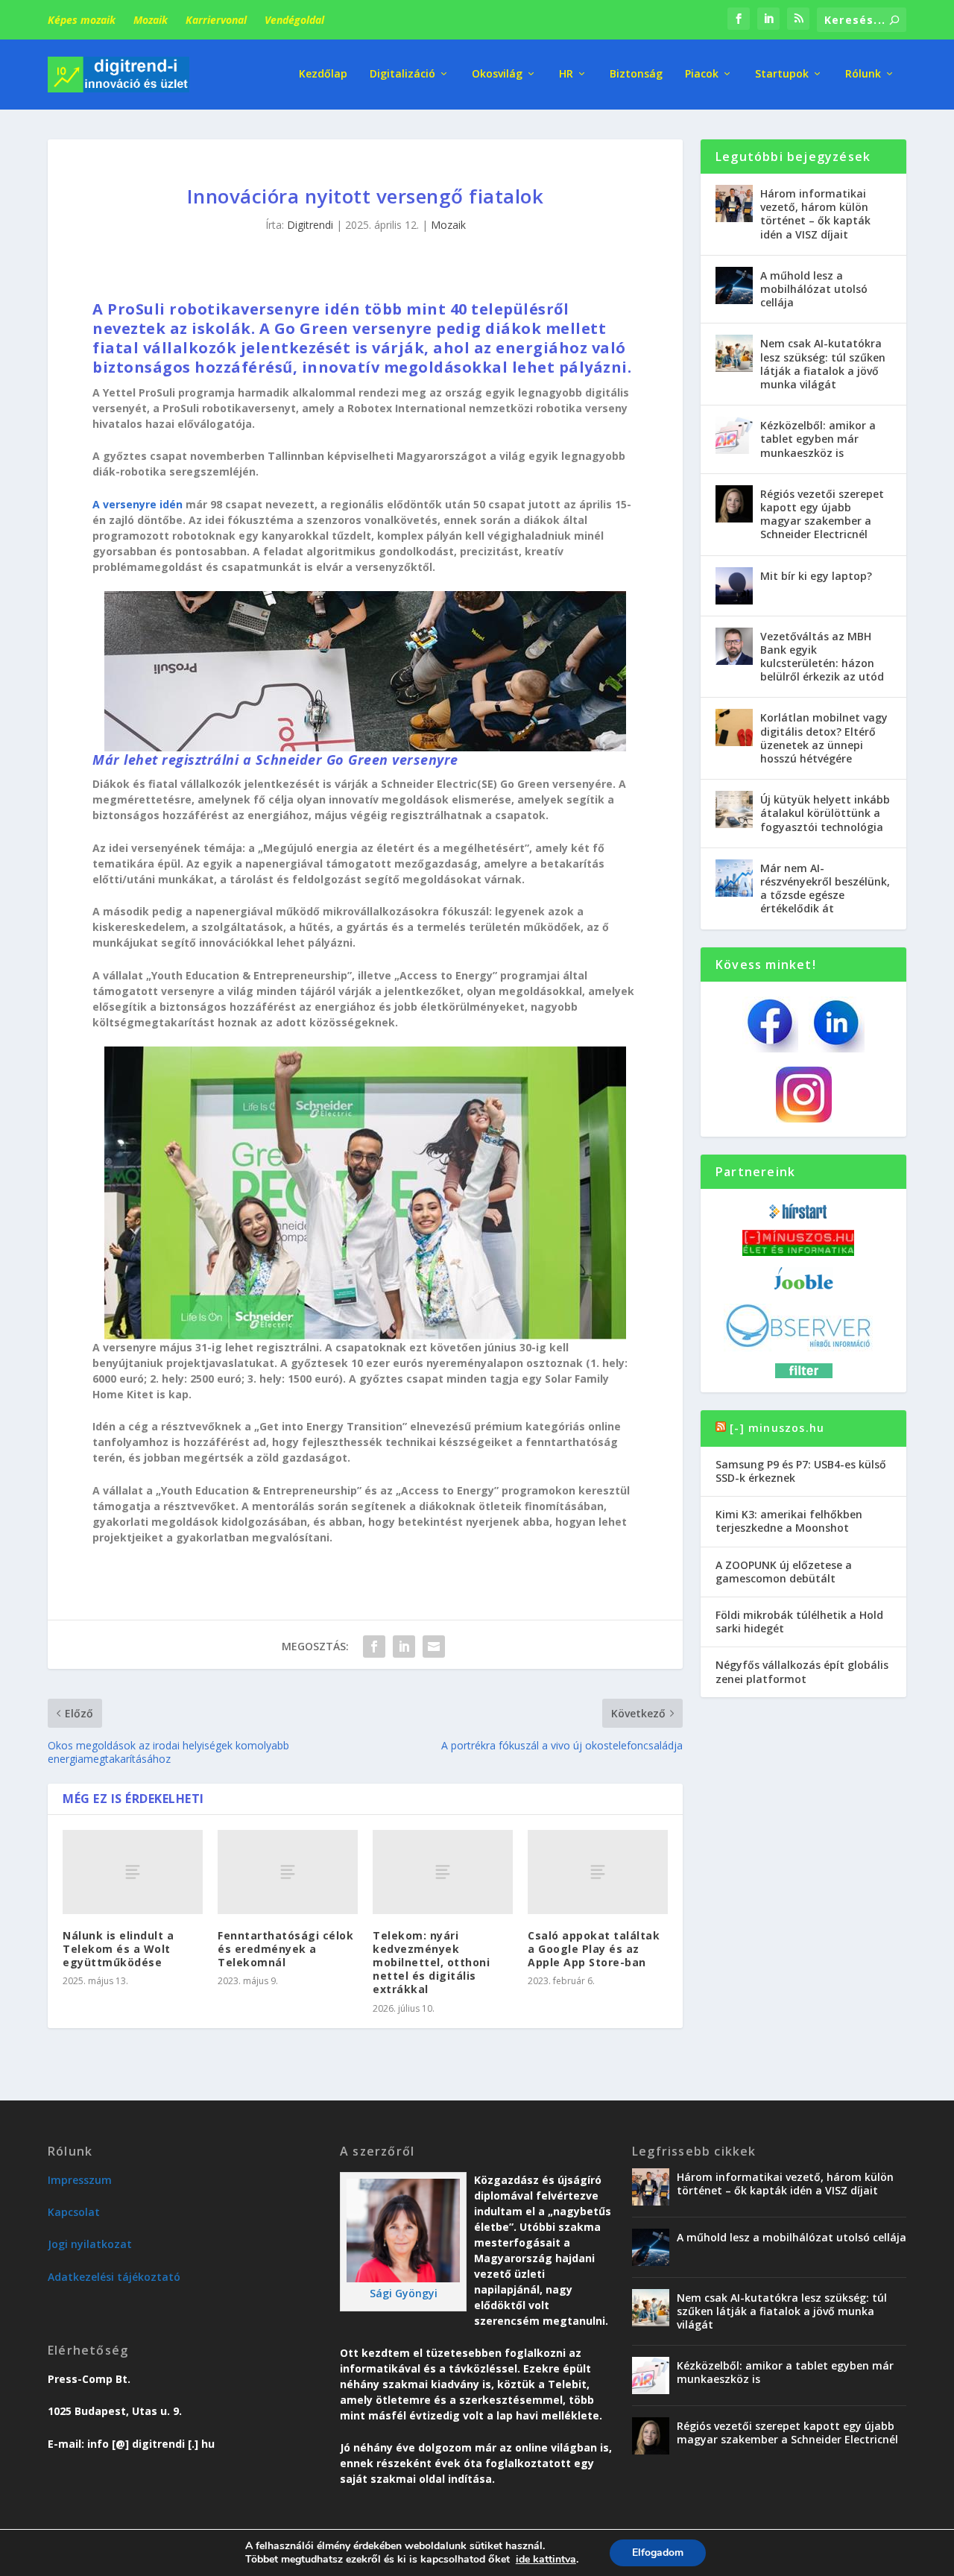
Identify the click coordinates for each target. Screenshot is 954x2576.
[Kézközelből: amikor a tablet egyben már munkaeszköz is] (734, 435)
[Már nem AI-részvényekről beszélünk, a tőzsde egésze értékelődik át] (734, 878)
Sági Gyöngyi (404, 2293)
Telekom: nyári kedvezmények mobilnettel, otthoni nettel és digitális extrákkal (431, 1963)
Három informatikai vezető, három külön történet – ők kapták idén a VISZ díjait (815, 214)
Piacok (702, 74)
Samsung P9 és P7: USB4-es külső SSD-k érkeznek (801, 1471)
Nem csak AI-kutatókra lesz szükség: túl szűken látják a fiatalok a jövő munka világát (823, 364)
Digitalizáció (402, 74)
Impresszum (80, 2180)
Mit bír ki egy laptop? (816, 576)
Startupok (782, 74)
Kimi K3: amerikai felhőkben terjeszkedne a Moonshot (789, 1521)
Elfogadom (658, 2553)
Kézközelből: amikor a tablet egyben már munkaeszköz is (818, 439)
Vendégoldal (294, 20)
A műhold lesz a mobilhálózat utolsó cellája (814, 289)
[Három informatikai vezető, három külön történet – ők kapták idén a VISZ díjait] (734, 203)
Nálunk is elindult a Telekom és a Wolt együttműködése (118, 1949)
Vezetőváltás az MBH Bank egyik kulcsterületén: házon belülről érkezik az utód (822, 657)
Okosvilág (497, 74)
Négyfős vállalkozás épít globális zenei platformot (802, 1671)
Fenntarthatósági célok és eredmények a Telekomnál (285, 1949)
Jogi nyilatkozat (90, 2244)
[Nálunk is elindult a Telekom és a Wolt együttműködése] (133, 1872)
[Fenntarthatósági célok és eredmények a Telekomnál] (288, 1872)
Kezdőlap (323, 74)
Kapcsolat (74, 2212)
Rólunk (863, 74)
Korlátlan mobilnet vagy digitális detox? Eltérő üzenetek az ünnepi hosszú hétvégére (824, 738)
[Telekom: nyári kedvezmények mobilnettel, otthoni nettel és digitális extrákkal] (443, 1872)
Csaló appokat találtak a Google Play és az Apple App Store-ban (594, 1949)
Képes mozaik (82, 20)
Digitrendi (310, 225)
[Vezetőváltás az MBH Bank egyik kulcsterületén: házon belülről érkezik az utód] (734, 646)
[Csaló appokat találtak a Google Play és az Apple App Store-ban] (598, 1872)
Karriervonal (216, 20)
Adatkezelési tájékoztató (114, 2277)
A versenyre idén (138, 504)
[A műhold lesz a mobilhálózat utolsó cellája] (734, 285)
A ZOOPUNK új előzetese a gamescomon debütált (784, 1572)
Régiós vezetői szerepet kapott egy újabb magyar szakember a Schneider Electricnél (822, 514)
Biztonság (636, 74)
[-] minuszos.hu (777, 1428)
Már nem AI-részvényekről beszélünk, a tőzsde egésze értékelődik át (825, 888)
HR (566, 74)
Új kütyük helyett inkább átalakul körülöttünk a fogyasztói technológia (825, 813)
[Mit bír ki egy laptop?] (734, 586)
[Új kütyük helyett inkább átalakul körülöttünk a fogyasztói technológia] (734, 809)
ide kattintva (546, 2560)
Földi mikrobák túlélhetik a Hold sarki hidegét (799, 1622)
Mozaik (151, 20)
